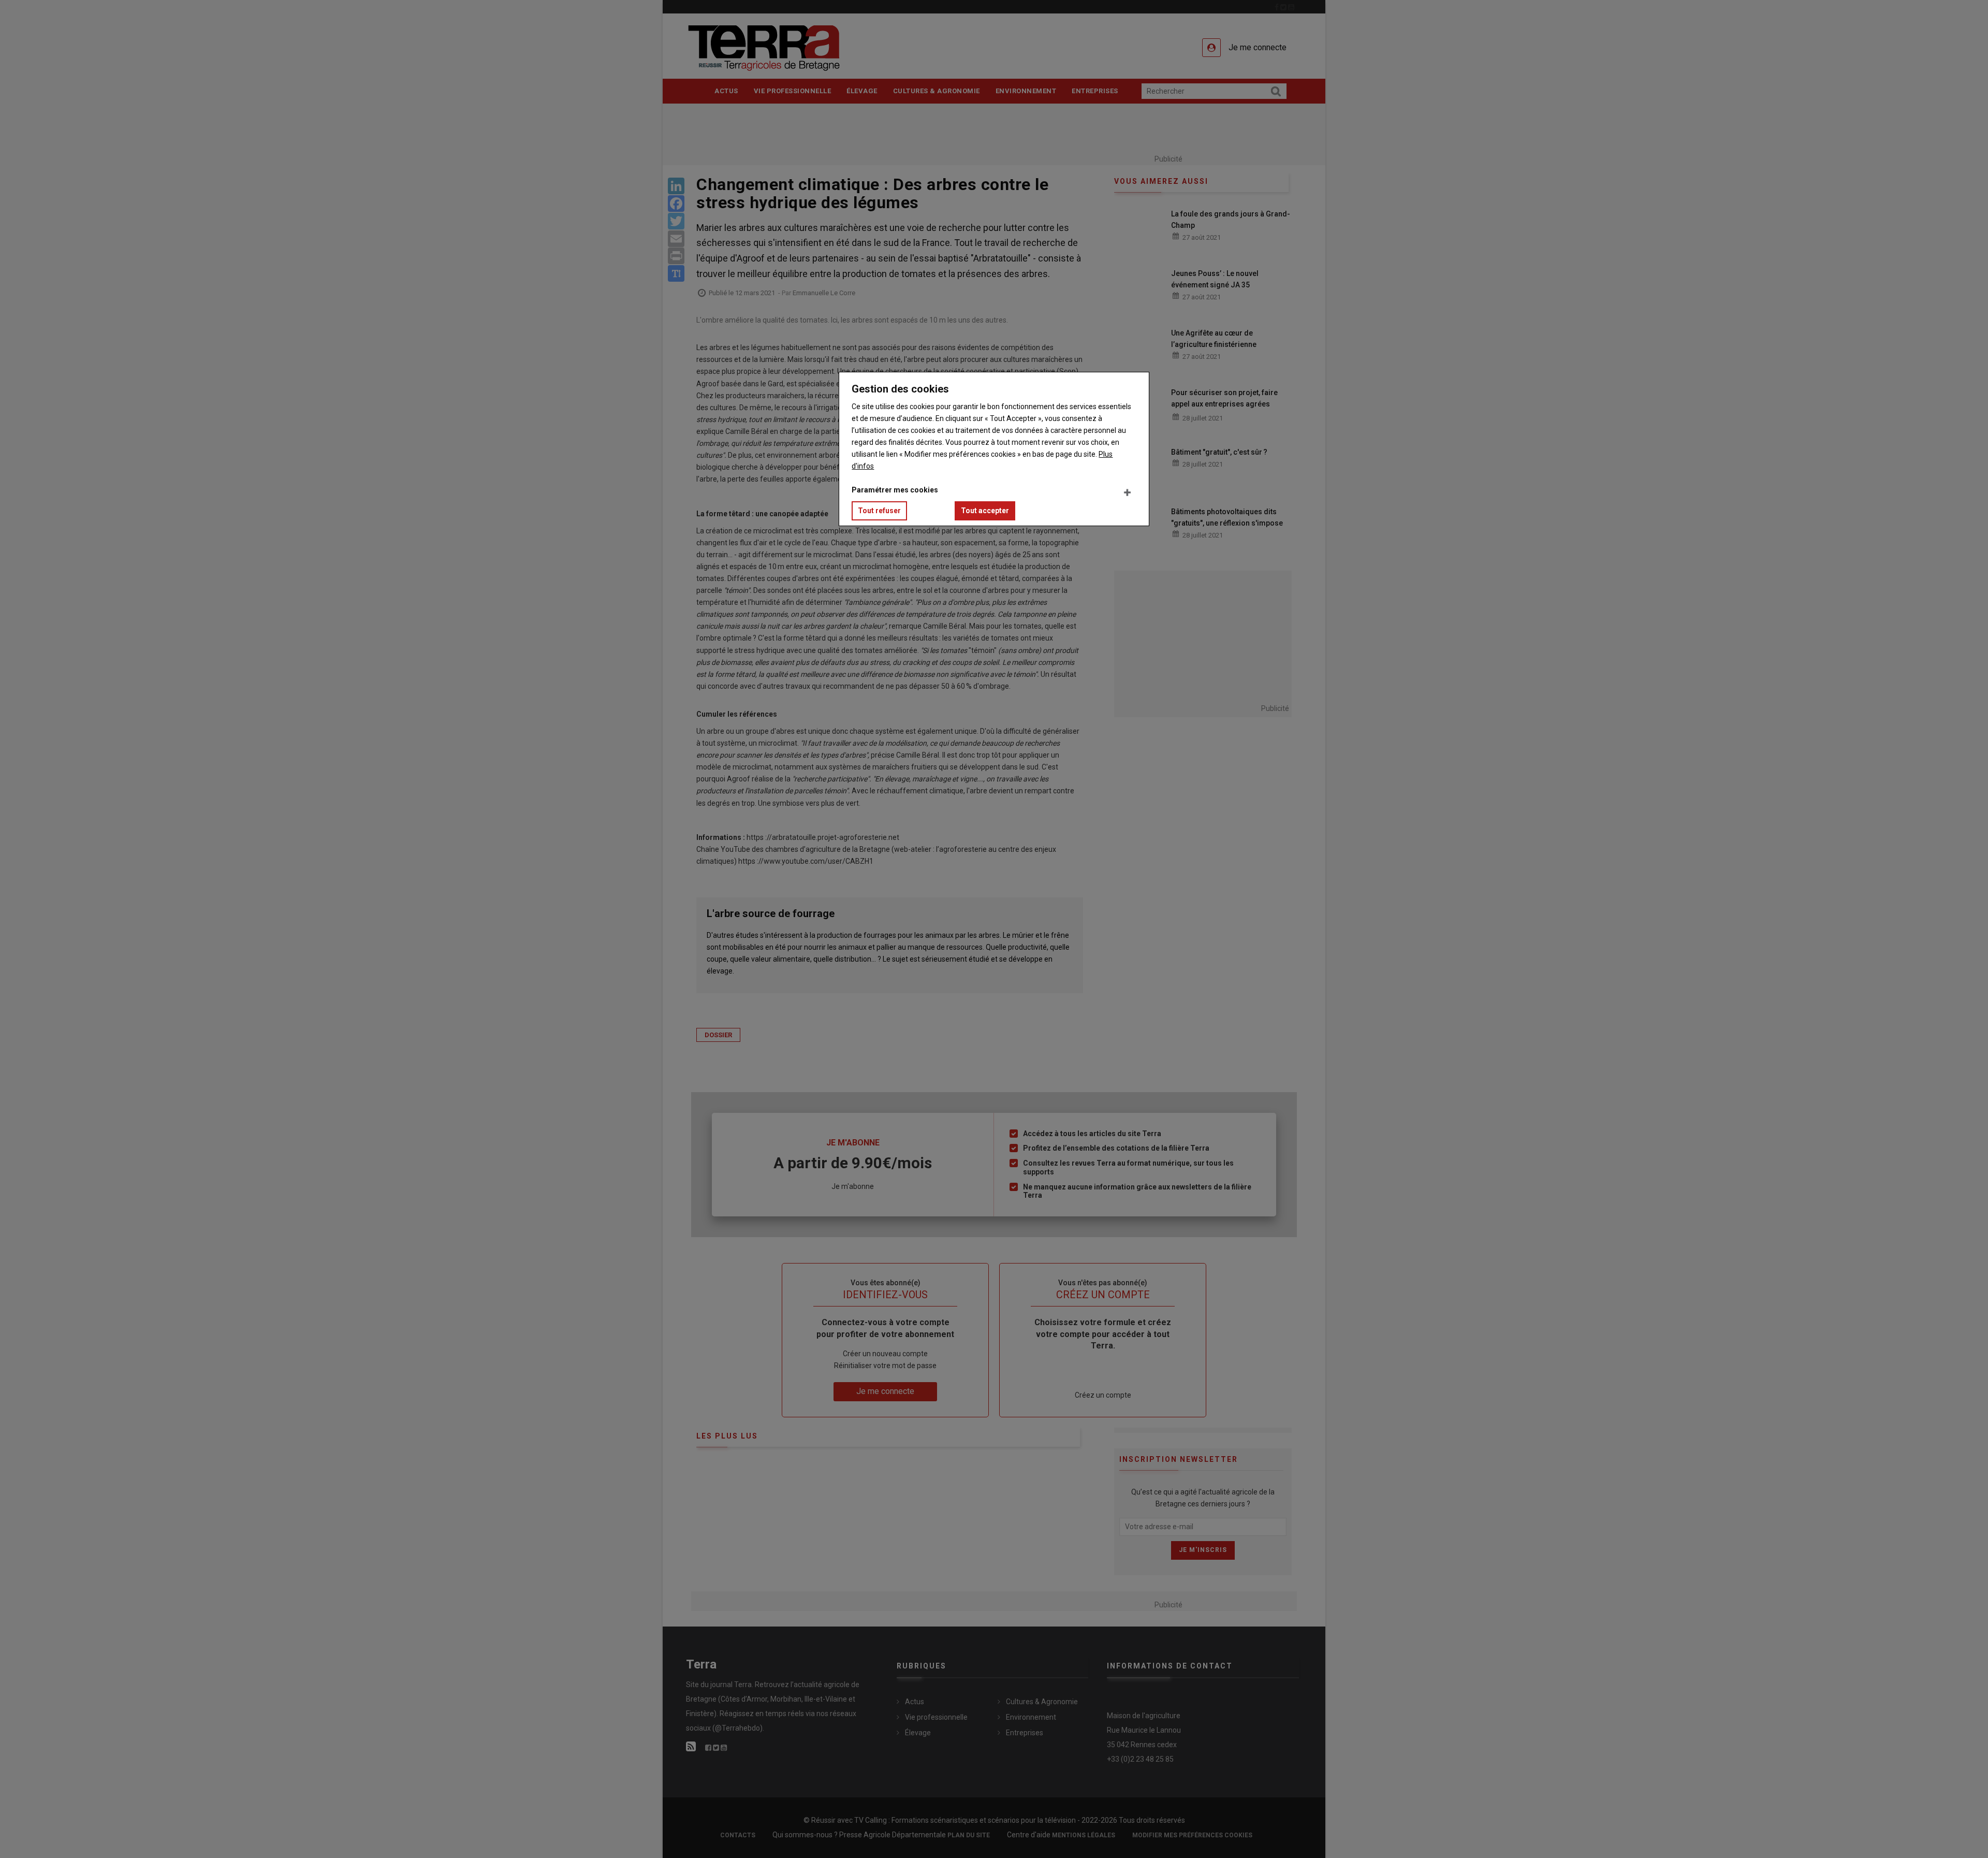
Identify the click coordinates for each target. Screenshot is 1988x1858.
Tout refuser (879, 511)
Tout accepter (985, 511)
